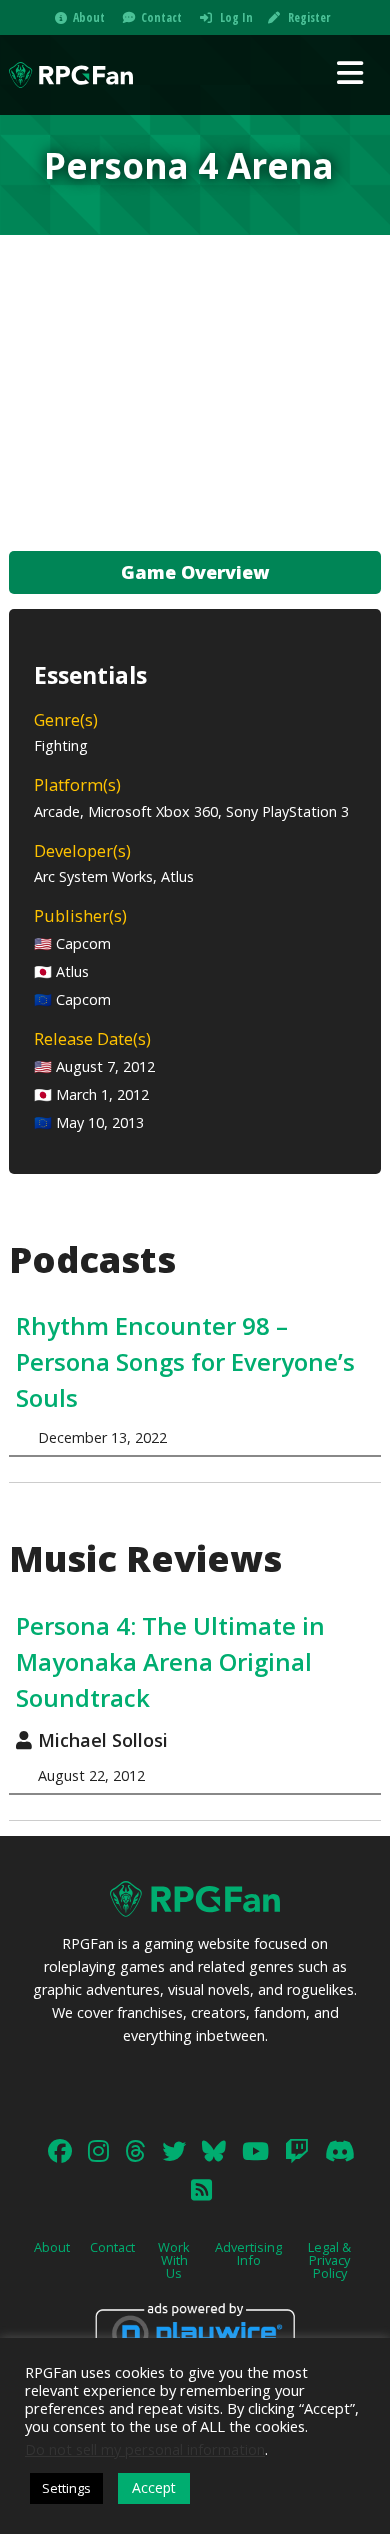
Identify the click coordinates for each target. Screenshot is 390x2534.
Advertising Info (248, 2253)
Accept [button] (154, 2487)
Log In (236, 17)
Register (309, 17)
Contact (161, 17)
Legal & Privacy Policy (329, 2260)
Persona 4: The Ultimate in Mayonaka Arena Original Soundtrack (170, 1661)
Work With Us (174, 2260)
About (89, 17)
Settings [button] (66, 2488)
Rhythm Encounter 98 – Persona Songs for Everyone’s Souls (185, 1361)
